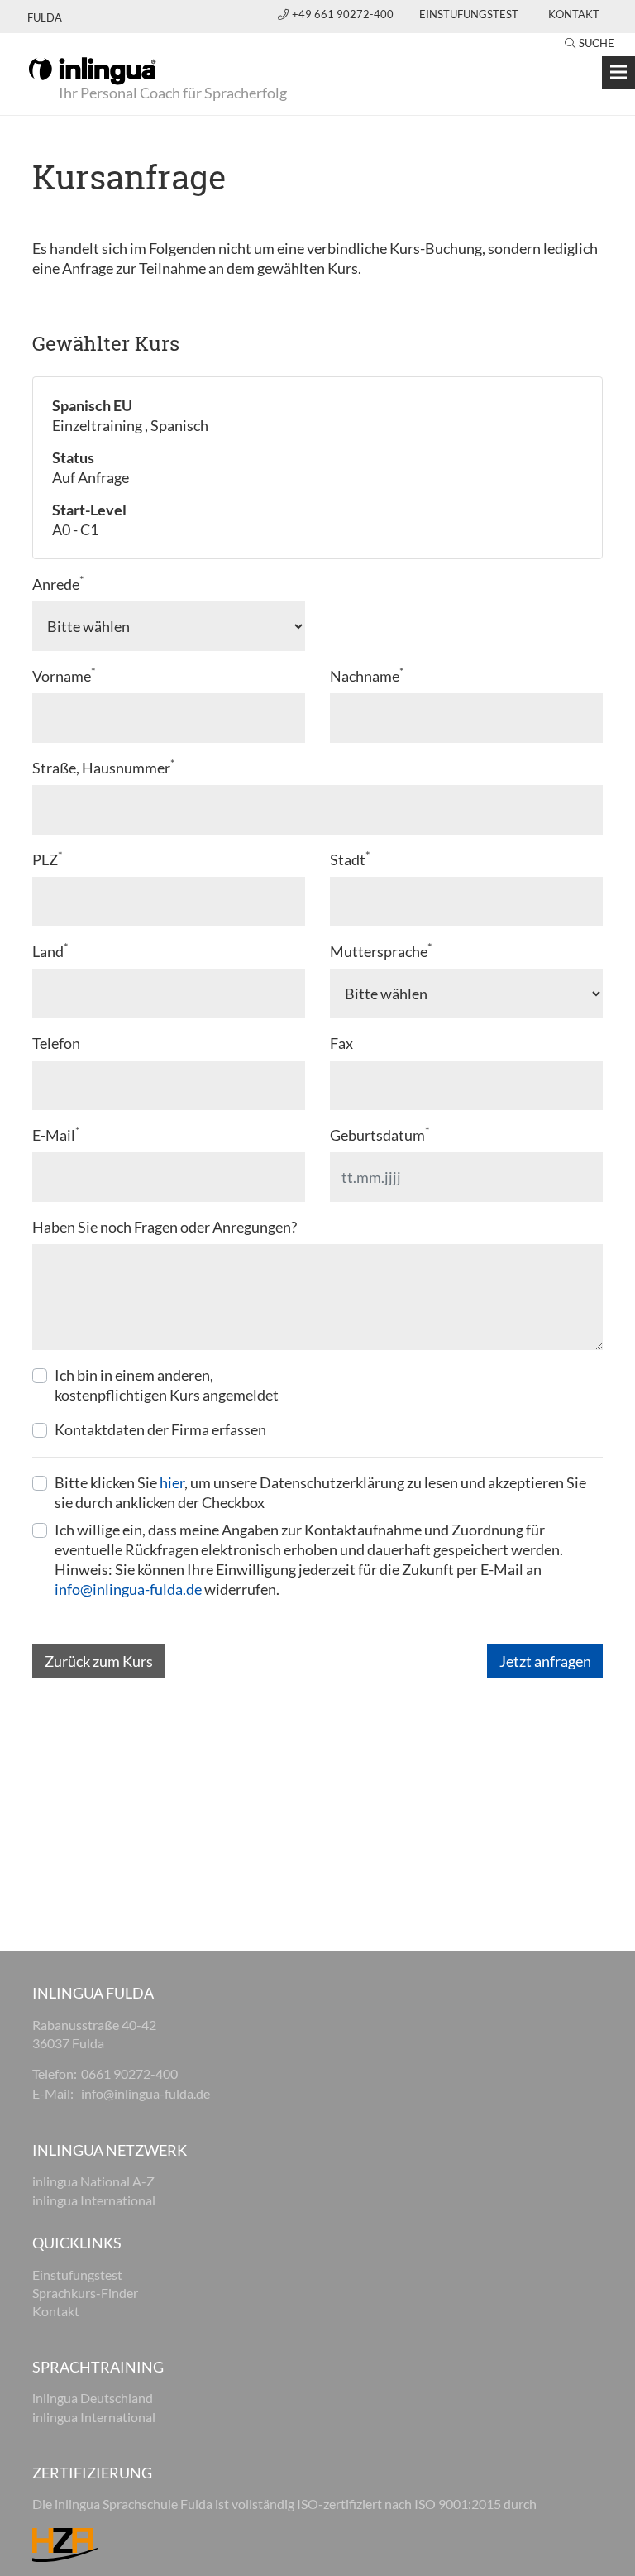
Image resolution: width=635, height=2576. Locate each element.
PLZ (48, 859)
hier (172, 1482)
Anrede (58, 584)
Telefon (56, 1043)
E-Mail (56, 1135)
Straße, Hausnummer (104, 767)
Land (50, 951)
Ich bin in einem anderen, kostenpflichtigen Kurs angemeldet (167, 1385)
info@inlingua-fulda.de (128, 1589)
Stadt (350, 859)
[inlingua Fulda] (92, 69)
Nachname (367, 675)
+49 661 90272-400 (344, 14)
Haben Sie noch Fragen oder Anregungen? (165, 1227)
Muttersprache (381, 951)
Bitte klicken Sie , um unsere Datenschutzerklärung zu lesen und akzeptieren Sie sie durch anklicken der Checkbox (320, 1492)
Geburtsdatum (380, 1135)
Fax (341, 1043)
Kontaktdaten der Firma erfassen (160, 1429)
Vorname (64, 675)
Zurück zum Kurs (99, 1661)
